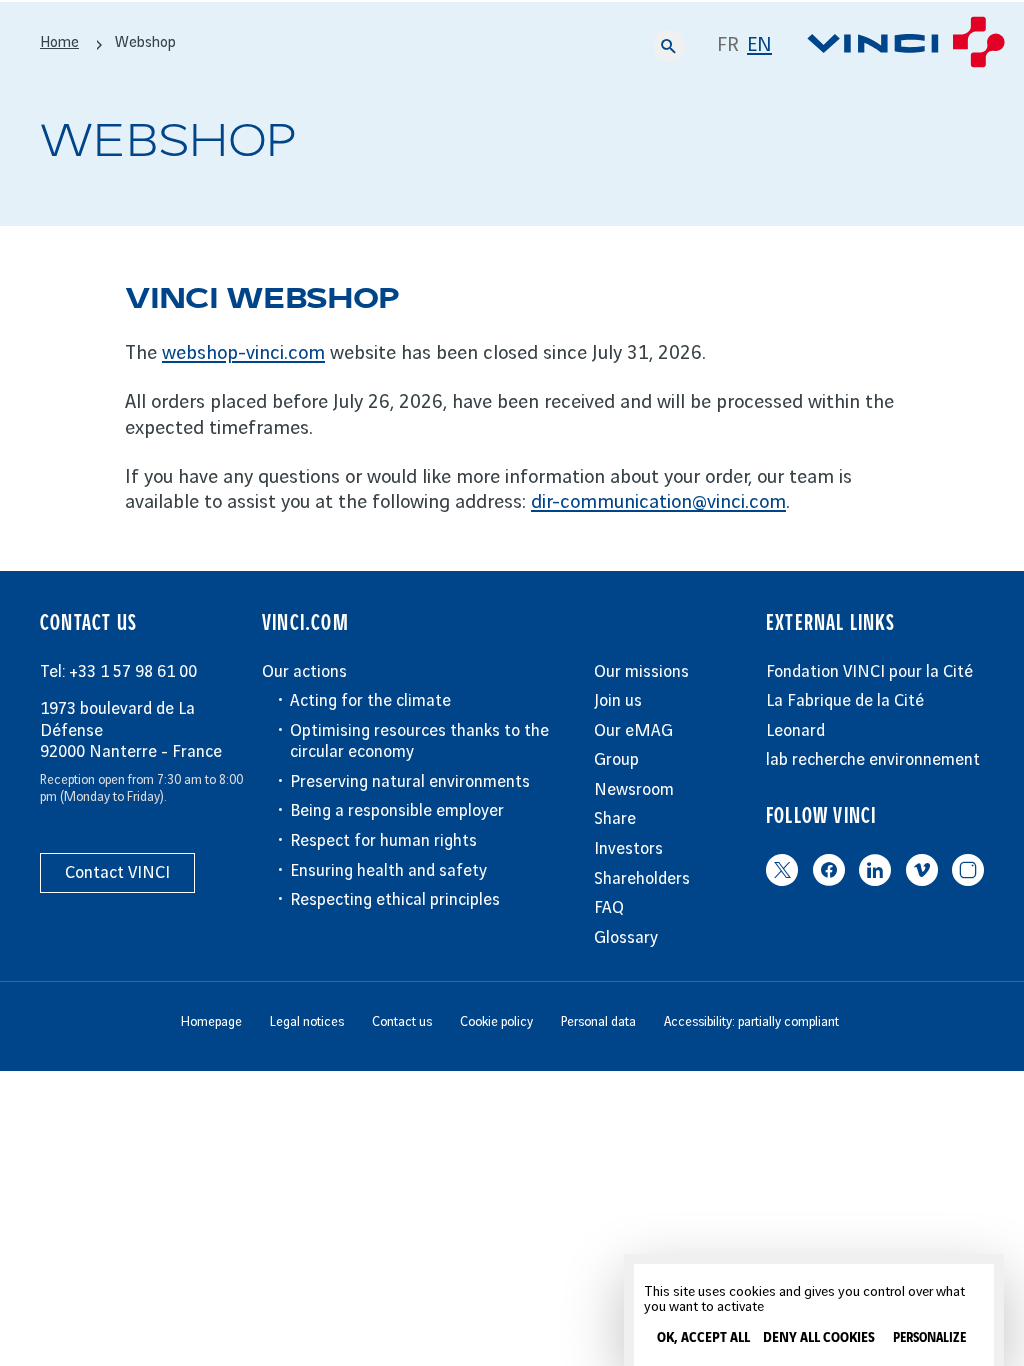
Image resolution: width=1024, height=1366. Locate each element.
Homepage (211, 1022)
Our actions (304, 672)
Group (616, 760)
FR (728, 45)
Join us (618, 701)
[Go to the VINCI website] (906, 45)
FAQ (609, 908)
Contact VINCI (117, 873)
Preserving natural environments (410, 782)
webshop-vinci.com (243, 353)
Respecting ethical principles (395, 900)
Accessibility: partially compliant (751, 1022)
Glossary (626, 938)
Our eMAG (633, 731)
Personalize (929, 1338)
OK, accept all (703, 1338)
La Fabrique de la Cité (845, 701)
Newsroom (634, 790)
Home (59, 43)
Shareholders (642, 879)
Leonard (795, 731)
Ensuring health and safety (388, 871)
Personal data (598, 1022)
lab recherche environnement (873, 760)
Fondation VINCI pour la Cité (869, 672)
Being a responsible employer (397, 811)
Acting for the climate (370, 701)
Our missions (641, 672)
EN (759, 45)
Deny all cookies (819, 1338)
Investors (628, 849)
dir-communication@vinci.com (658, 502)
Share (615, 819)
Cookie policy (496, 1022)
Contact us (402, 1022)
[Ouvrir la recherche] (669, 46)
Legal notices (307, 1022)
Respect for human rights (383, 841)
